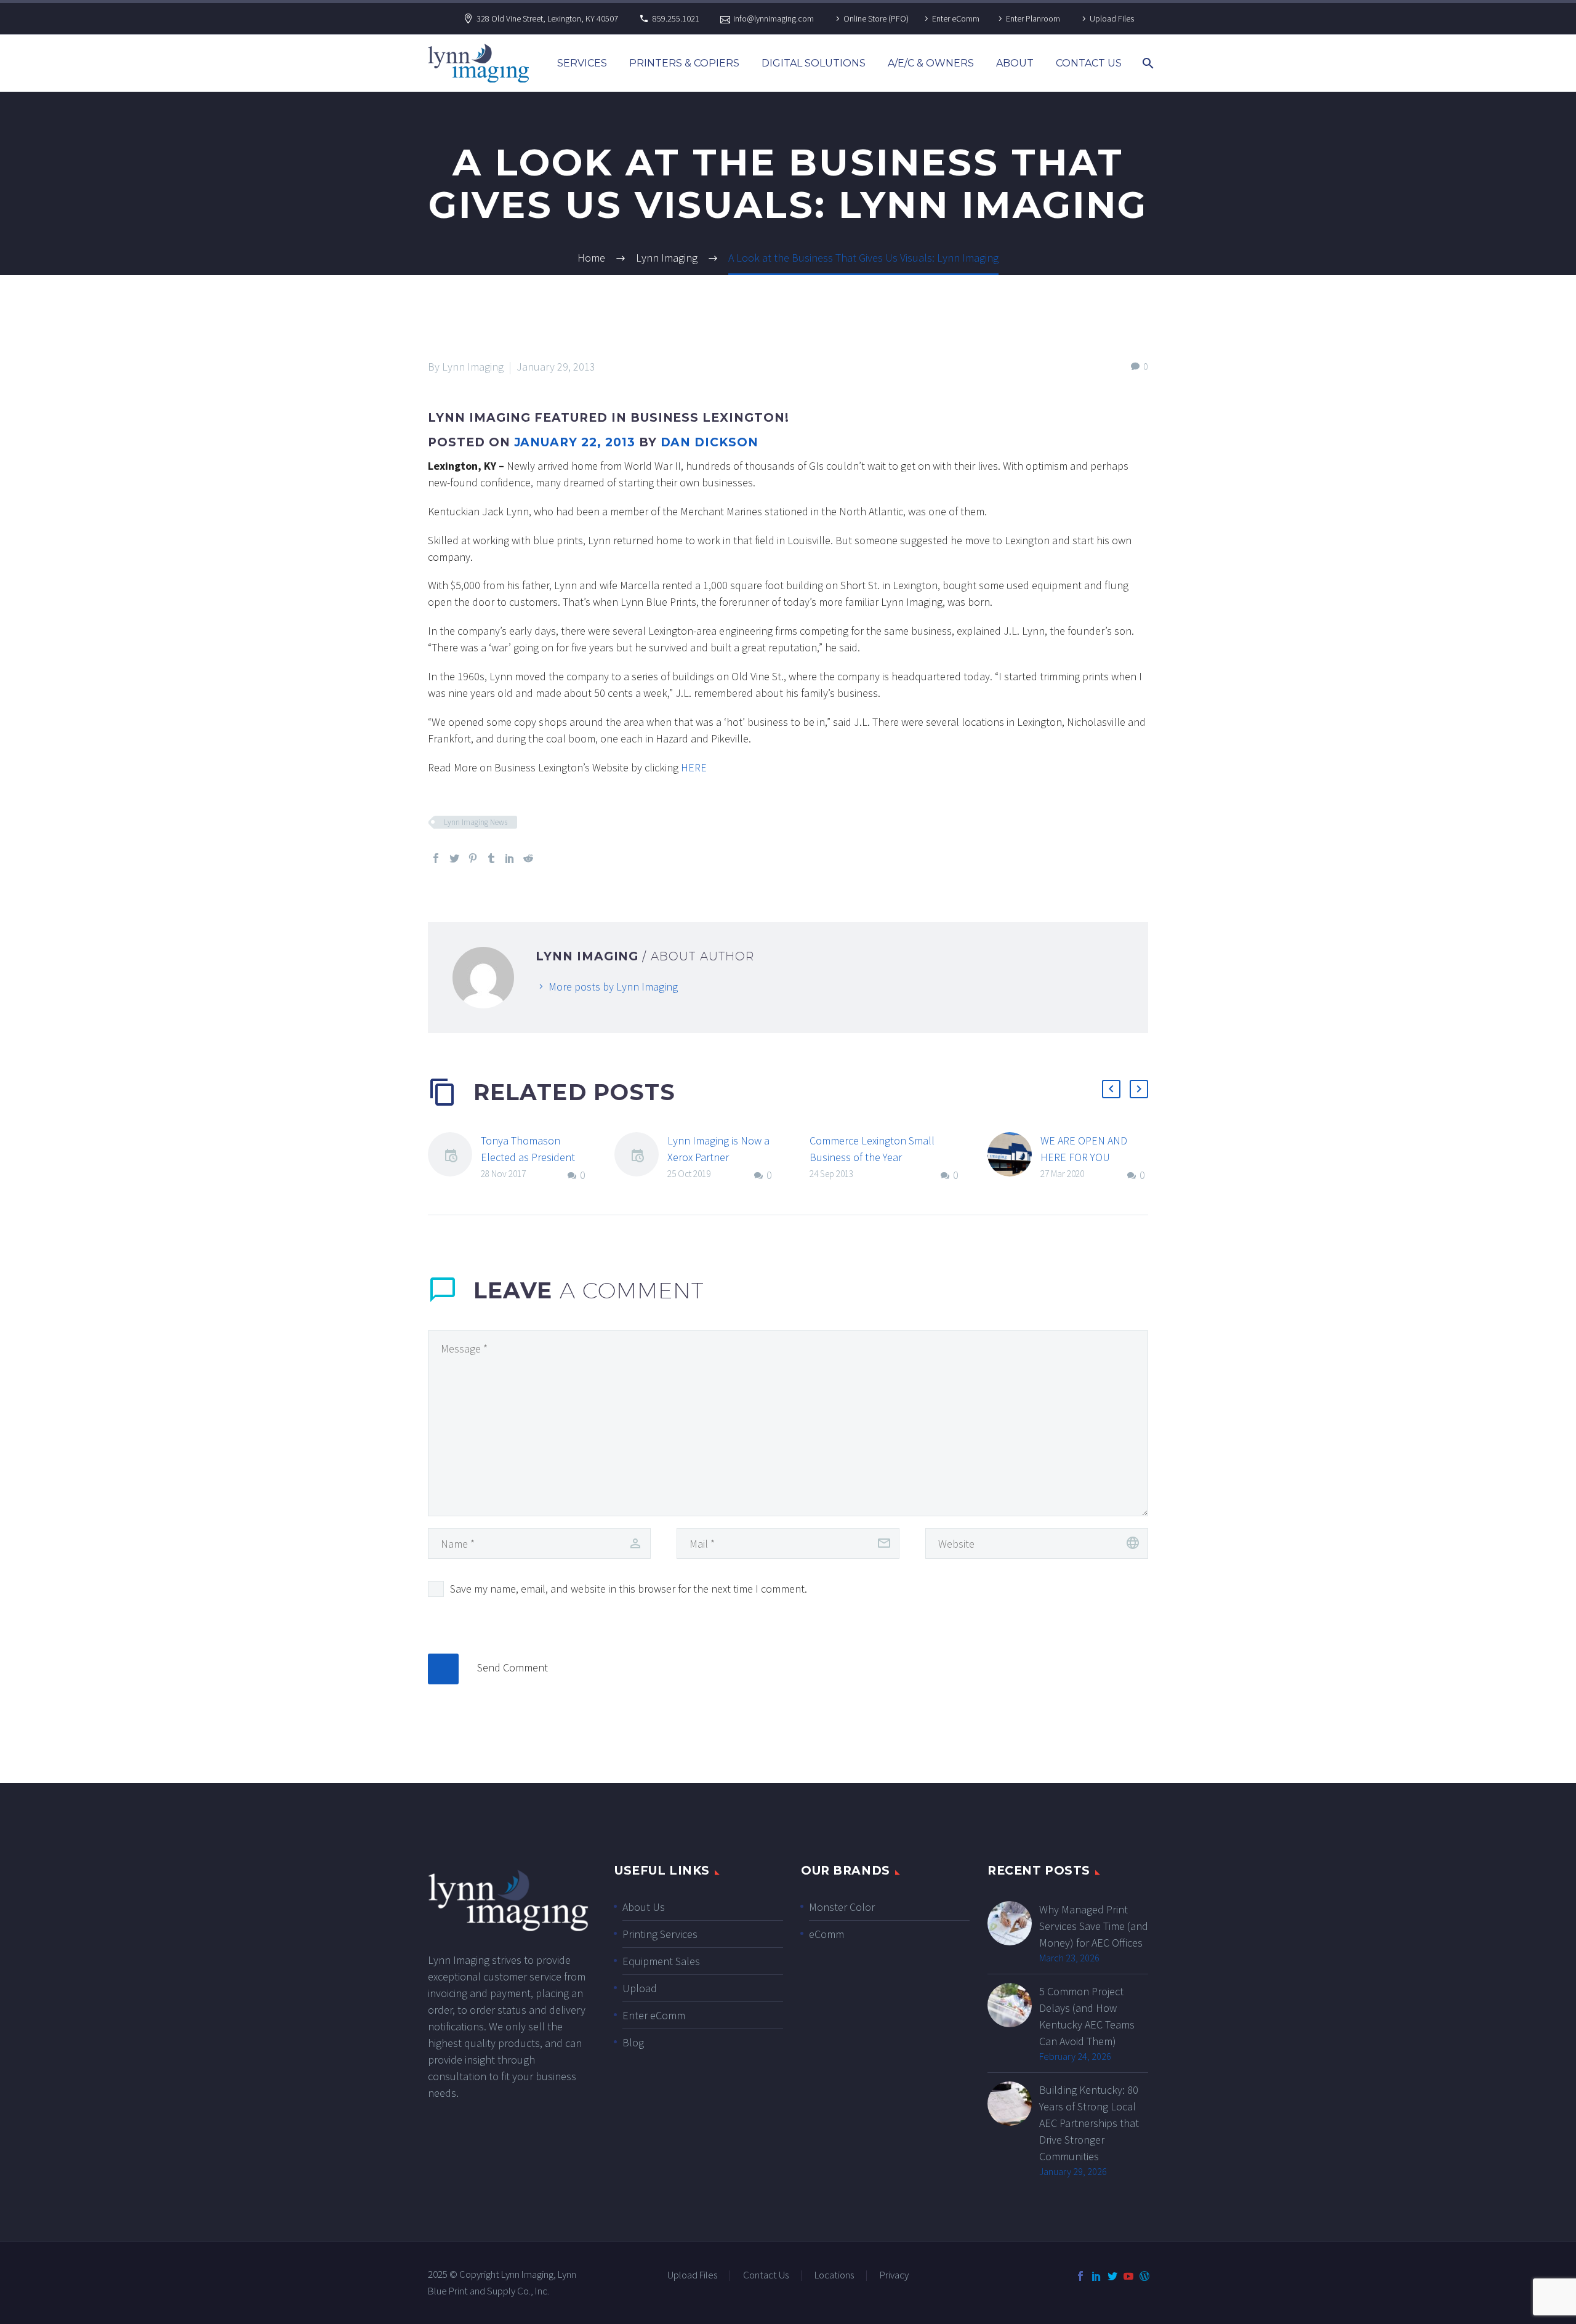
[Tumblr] (491, 858)
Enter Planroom (1033, 18)
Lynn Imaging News (476, 822)
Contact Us (1089, 63)
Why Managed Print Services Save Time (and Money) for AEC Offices (1094, 1926)
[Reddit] (528, 858)
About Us (644, 1907)
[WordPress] (1144, 2276)
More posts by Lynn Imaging (613, 987)
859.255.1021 (676, 18)
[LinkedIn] (510, 858)
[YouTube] (1128, 2276)
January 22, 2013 (575, 442)
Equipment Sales (661, 1961)
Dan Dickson (710, 442)
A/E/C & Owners (931, 63)
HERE (694, 767)
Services (582, 63)
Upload (640, 1988)
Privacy (894, 2276)
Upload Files (1112, 18)
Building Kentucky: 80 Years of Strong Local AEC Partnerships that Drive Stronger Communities (1089, 2123)
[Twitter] (454, 858)
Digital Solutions (814, 63)
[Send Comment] (443, 1669)
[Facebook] (436, 858)
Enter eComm (956, 18)
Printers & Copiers (684, 63)
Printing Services (660, 1934)
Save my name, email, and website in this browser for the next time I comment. (629, 1589)
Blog (633, 2042)
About (1015, 63)
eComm (826, 1934)
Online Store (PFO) (876, 18)
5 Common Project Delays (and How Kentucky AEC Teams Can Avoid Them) (1087, 2016)
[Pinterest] (473, 858)
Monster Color (842, 1907)
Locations (834, 2276)
